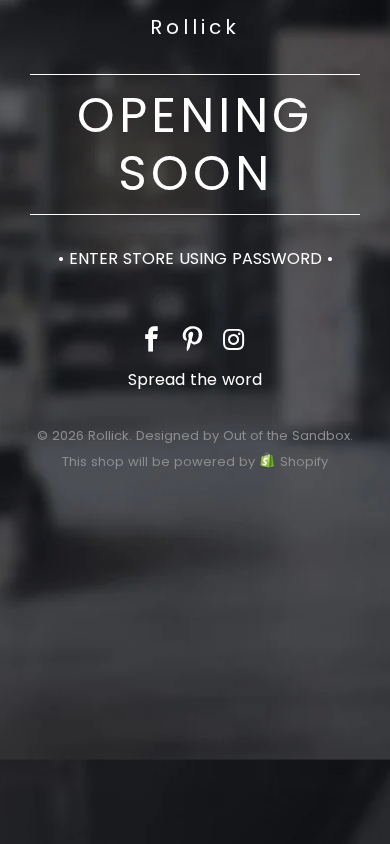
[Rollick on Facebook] (152, 341)
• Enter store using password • (195, 258)
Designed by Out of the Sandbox (243, 435)
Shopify (304, 461)
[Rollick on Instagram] (234, 341)
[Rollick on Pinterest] (193, 341)
